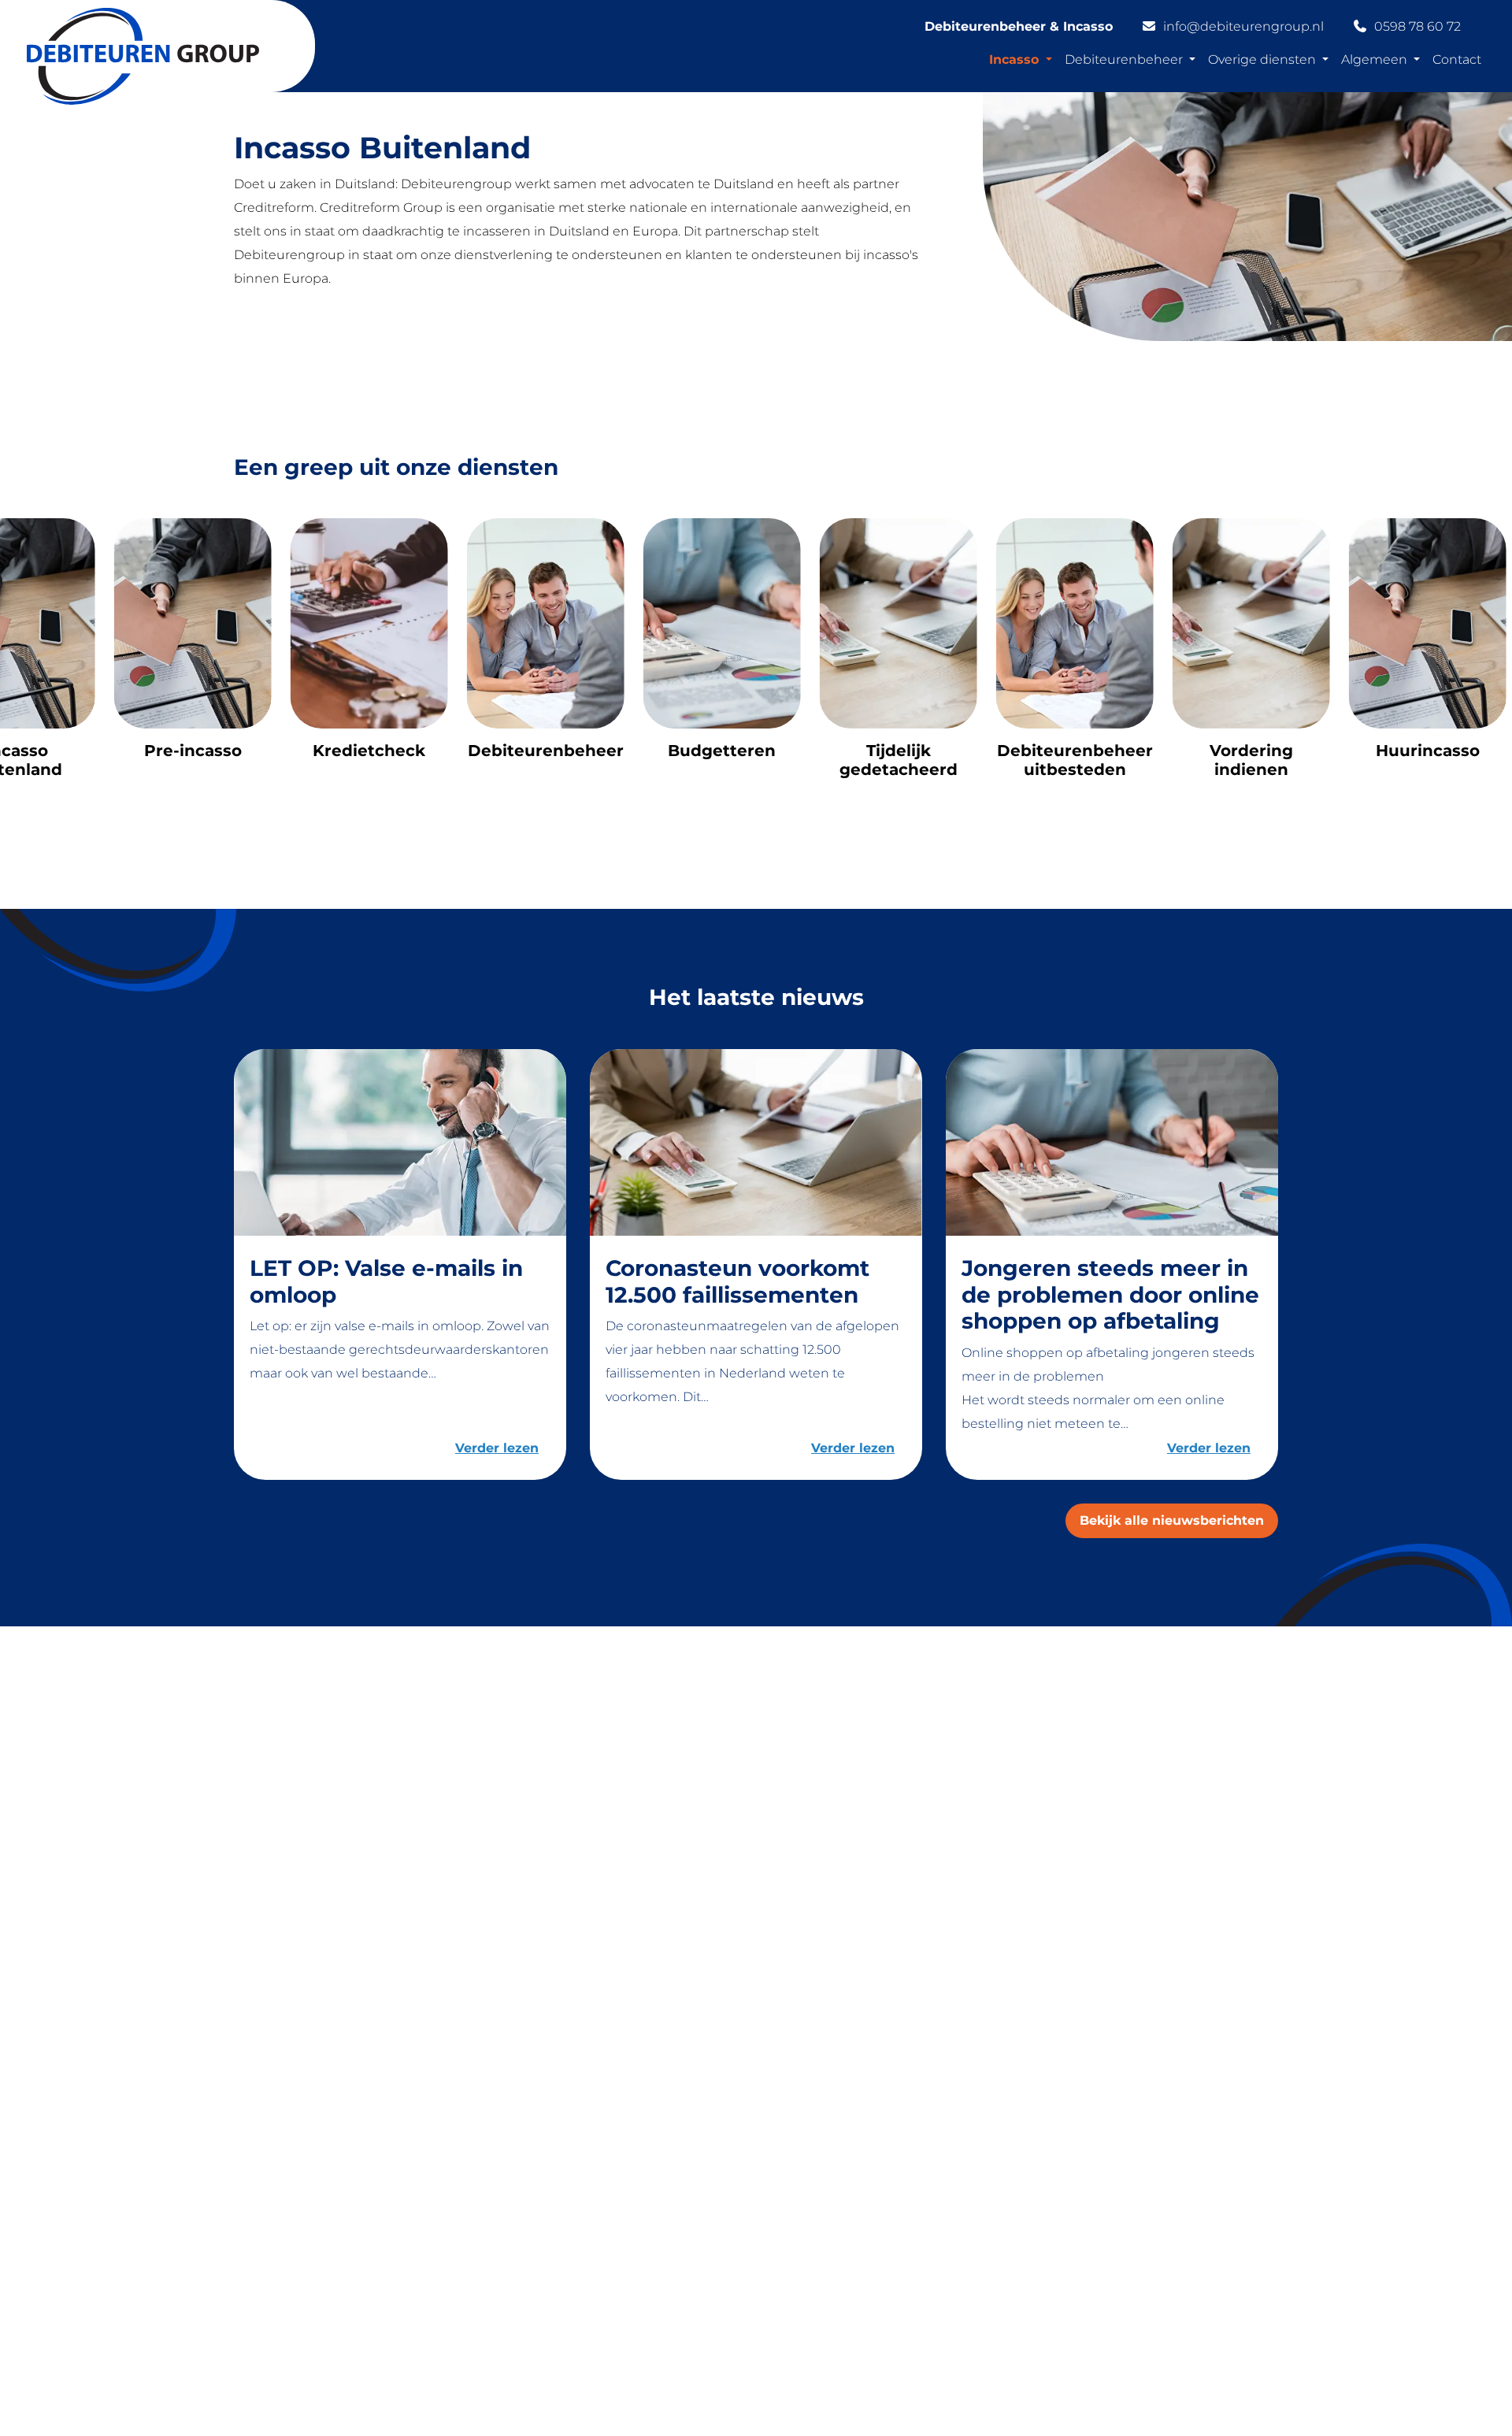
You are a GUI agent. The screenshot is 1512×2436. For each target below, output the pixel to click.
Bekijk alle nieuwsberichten (1172, 1520)
